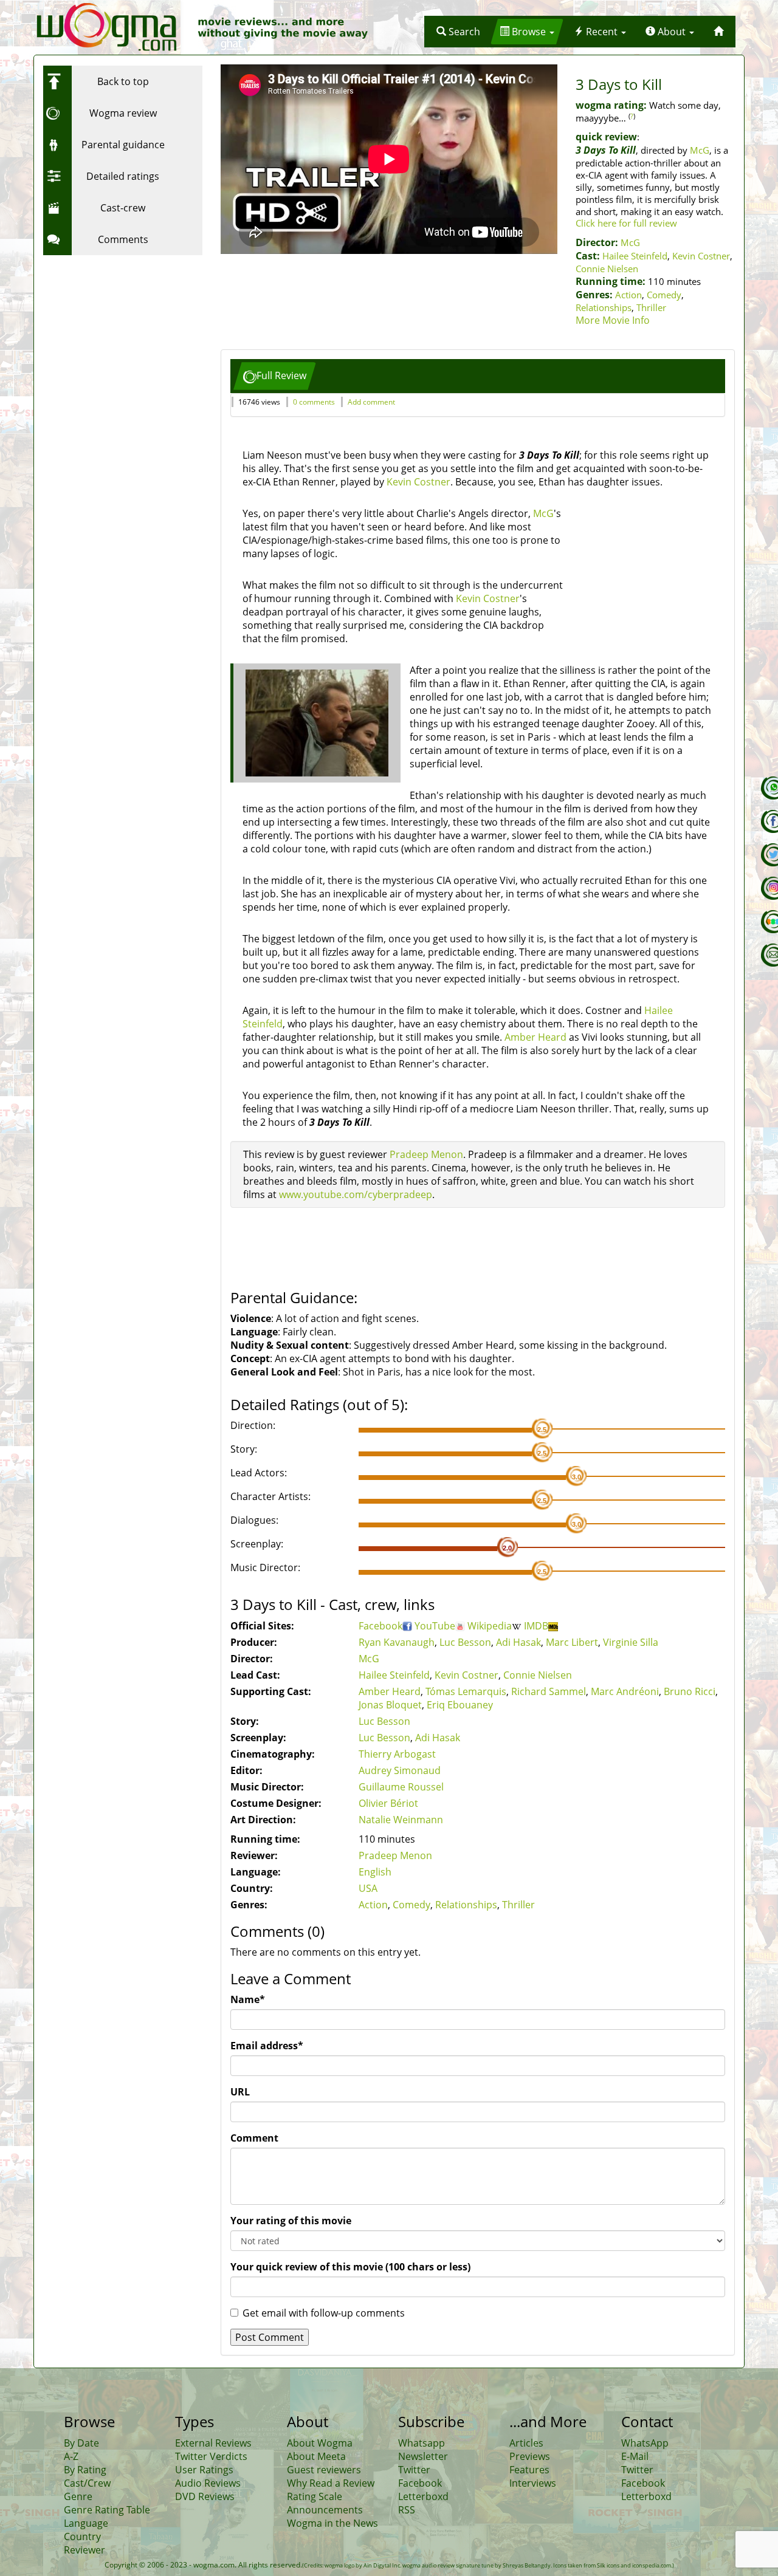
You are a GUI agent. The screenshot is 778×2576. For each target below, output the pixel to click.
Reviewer (84, 2550)
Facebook (380, 1626)
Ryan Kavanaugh (397, 1642)
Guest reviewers (324, 2470)
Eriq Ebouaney (460, 1705)
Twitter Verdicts (211, 2456)
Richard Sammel (549, 1691)
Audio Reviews (208, 2483)
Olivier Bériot (388, 1803)
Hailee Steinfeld (635, 256)
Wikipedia (490, 1626)
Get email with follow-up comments (324, 2313)
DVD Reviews (205, 2496)
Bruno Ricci (690, 1691)
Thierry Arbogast (397, 1754)
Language (86, 2523)
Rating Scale (315, 2496)
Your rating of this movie (291, 2221)
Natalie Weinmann (401, 1820)
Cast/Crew (87, 2483)
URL (240, 2092)
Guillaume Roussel (401, 1787)
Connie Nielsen (607, 269)
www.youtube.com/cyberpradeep (356, 1194)
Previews (530, 2456)
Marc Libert (572, 1642)
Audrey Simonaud (400, 1770)
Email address (267, 2046)
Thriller (651, 307)
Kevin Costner (701, 256)
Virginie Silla (631, 1642)
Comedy (664, 295)
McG (700, 150)
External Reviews (213, 2443)
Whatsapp (422, 2443)
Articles (526, 2443)
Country (82, 2537)
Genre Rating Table (107, 2510)
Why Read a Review (331, 2483)
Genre (78, 2496)
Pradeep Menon (426, 1154)
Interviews (533, 2483)
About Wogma (320, 2443)
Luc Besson (465, 1642)
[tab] (275, 376)
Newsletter (423, 2456)
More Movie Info (613, 320)
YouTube (435, 1626)
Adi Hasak (518, 1642)
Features (529, 2470)
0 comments (314, 402)
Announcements (325, 2510)
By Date (81, 2443)
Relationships (604, 307)
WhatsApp (645, 2443)
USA (368, 1888)
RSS (407, 2510)
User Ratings (204, 2470)
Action (628, 295)
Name (248, 1999)
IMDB (536, 1626)
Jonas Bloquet (390, 1705)
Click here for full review (626, 223)
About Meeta (316, 2456)
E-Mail (635, 2456)
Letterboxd (423, 2496)
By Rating (85, 2470)
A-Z (71, 2456)
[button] (458, 32)
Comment (254, 2138)
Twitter (414, 2470)
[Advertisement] (119, 337)
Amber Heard (535, 1037)
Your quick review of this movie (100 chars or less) (350, 2267)
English (375, 1872)
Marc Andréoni (625, 1691)
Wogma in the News (332, 2523)
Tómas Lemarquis (466, 1691)
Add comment (371, 402)
